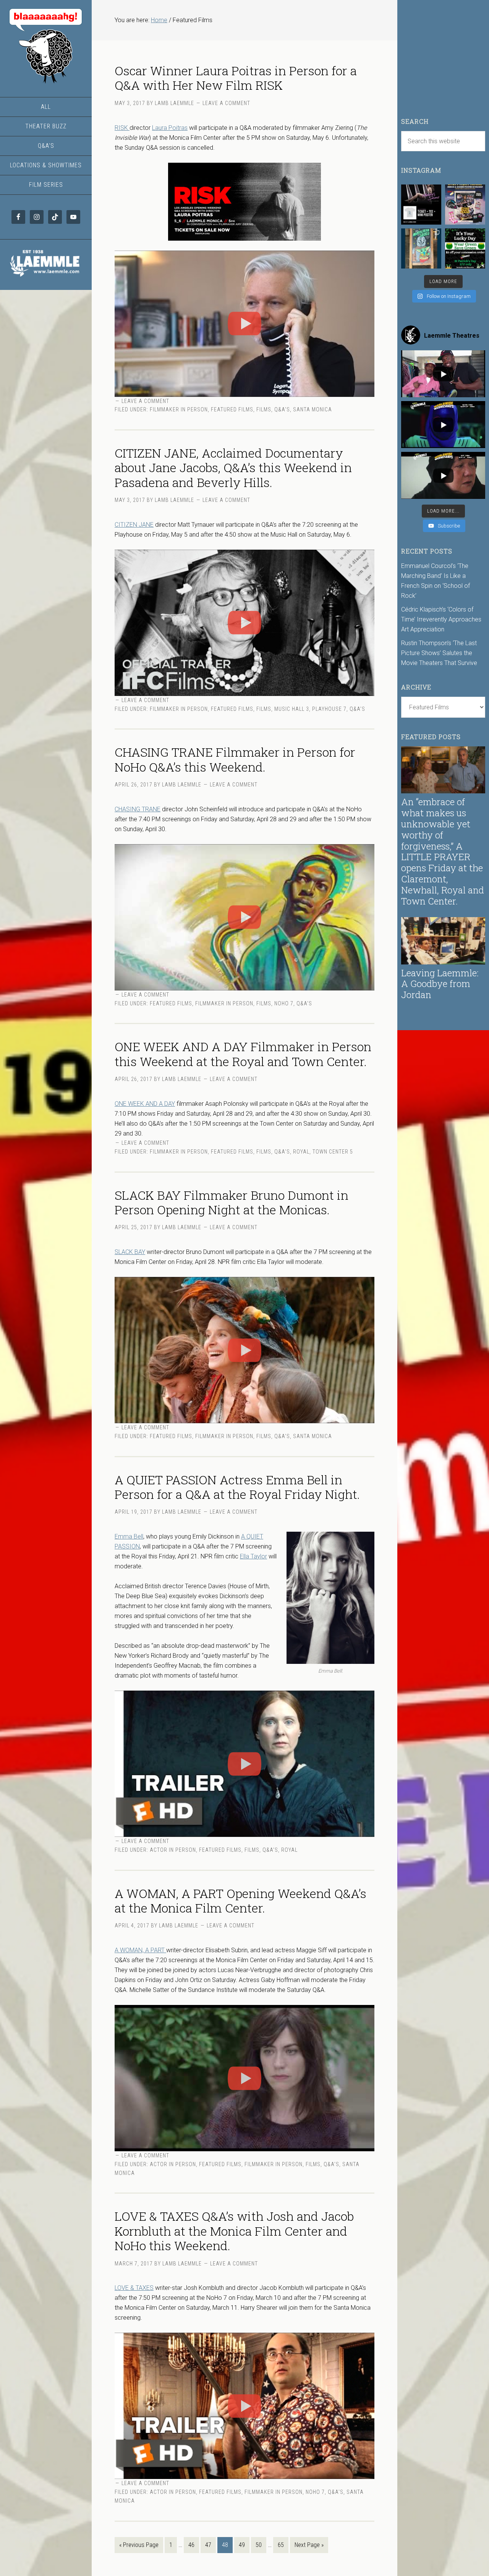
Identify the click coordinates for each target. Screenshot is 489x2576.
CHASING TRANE (138, 809)
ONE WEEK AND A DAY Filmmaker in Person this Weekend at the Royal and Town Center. (243, 1054)
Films (264, 409)
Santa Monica (313, 409)
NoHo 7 (284, 1003)
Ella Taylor (253, 1556)
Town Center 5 (333, 1152)
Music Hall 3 (292, 709)
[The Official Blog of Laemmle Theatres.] (46, 46)
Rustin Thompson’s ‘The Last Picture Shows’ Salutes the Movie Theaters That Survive (439, 653)
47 (208, 2545)
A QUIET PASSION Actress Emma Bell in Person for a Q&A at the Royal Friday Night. (237, 1487)
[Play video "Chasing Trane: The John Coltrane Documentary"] (244, 917)
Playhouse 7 (329, 709)
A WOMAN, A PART (140, 1950)
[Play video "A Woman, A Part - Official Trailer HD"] (244, 2078)
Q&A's (282, 409)
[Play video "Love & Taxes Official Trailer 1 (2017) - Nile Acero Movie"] (244, 2406)
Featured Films (232, 409)
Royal (301, 1152)
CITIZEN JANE (134, 525)
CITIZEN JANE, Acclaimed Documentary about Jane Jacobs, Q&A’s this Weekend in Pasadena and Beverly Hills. (233, 468)
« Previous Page (139, 2545)
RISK (122, 128)
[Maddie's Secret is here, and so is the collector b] (421, 205)
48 (225, 2545)
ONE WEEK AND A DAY (145, 1104)
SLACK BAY (130, 1252)
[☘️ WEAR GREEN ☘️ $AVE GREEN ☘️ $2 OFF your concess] (465, 248)
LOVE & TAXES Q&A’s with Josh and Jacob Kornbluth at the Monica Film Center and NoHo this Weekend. (234, 2231)
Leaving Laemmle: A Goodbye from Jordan (440, 984)
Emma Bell (129, 1536)
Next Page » (309, 2545)
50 (259, 2545)
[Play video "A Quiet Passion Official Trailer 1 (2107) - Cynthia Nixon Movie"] (244, 1764)
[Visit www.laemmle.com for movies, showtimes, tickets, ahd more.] (46, 278)
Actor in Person (173, 1850)
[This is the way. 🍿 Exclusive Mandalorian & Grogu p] (421, 248)
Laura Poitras (170, 128)
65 (281, 2545)
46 (191, 2545)
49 (242, 2545)
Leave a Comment (226, 103)
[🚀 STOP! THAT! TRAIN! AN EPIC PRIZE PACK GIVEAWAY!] (465, 205)
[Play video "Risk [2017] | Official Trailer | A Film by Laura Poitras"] (244, 324)
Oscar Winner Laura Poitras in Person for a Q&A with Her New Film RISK (236, 78)
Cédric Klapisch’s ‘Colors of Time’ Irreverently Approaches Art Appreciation (441, 619)
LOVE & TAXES (134, 2288)
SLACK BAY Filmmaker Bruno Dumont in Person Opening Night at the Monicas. (232, 1202)
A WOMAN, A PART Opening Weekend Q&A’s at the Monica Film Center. (240, 1900)
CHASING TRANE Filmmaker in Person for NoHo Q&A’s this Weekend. (235, 759)
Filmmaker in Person (179, 409)
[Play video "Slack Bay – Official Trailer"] (244, 1350)
